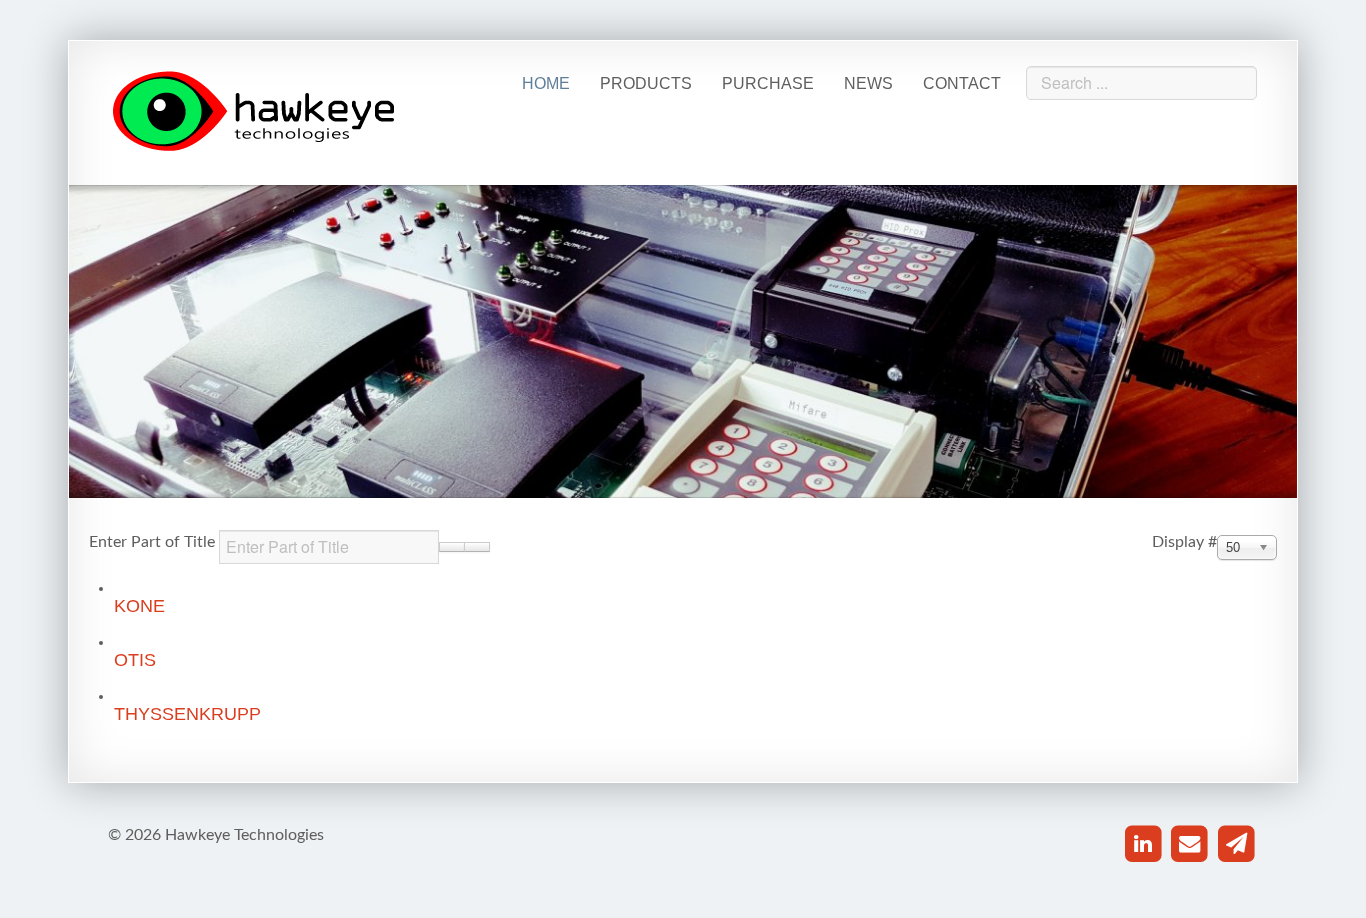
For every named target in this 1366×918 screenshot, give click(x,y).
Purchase (768, 83)
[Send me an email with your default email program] (1189, 844)
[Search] (452, 547)
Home (546, 83)
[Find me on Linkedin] (1143, 844)
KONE (139, 606)
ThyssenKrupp (187, 714)
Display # (1184, 542)
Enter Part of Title (154, 542)
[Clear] (477, 547)
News (868, 83)
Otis (135, 660)
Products (646, 83)
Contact (962, 83)
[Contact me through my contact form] (1236, 844)
